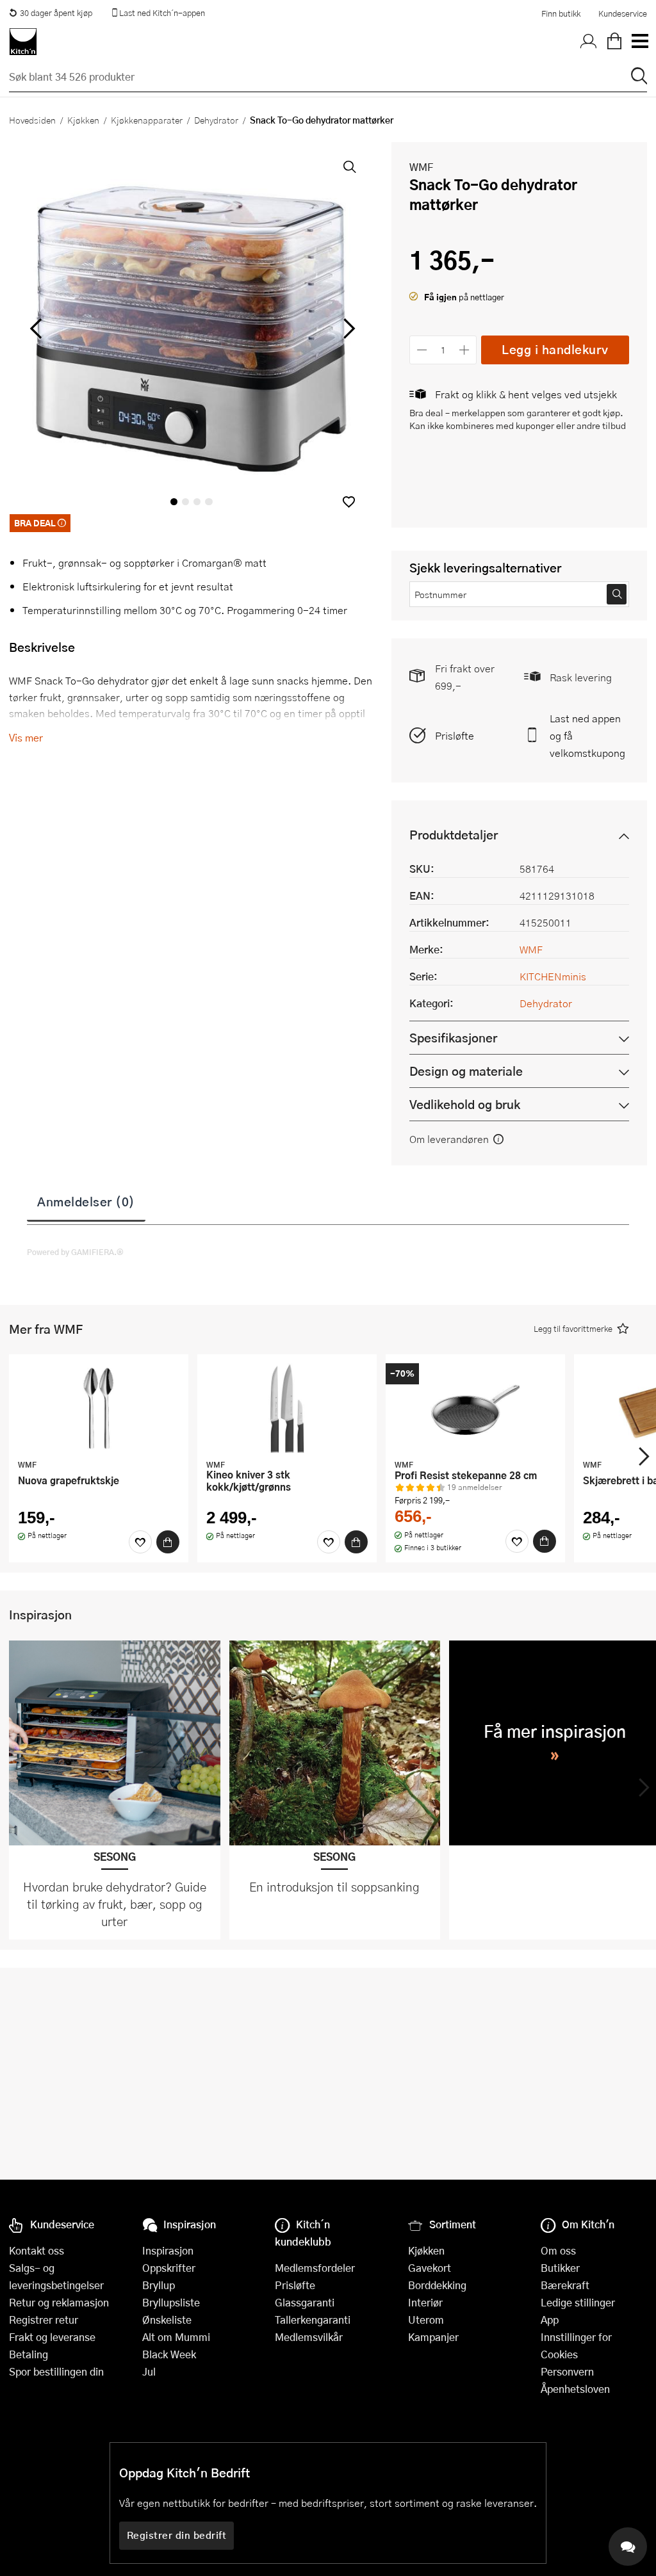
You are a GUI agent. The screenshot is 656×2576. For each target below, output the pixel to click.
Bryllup (159, 2285)
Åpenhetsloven (575, 2389)
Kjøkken (83, 120)
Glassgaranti (305, 2302)
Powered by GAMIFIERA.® (75, 1252)
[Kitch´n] (23, 42)
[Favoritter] (140, 1542)
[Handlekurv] (614, 42)
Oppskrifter (169, 2268)
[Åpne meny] (639, 42)
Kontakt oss (37, 2250)
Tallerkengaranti (313, 2320)
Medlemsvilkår (309, 2337)
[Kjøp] (168, 1542)
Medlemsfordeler (315, 2268)
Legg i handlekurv (555, 349)
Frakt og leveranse (52, 2337)
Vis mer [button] (26, 737)
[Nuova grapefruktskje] (99, 1408)
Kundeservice (623, 13)
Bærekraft (565, 2285)
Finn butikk (561, 13)
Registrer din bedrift (177, 2535)
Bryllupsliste (171, 2302)
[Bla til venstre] (36, 328)
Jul (149, 2371)
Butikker (560, 2268)
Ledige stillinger (578, 2302)
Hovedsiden (32, 120)
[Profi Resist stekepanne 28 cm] (475, 1408)
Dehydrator (216, 120)
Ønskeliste (167, 2320)
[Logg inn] (589, 42)
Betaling (29, 2354)
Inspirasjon (168, 2250)
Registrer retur (44, 2320)
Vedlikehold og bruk (465, 1104)
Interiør (425, 2302)
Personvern (567, 2371)
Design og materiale (466, 1071)
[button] (349, 502)
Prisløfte (455, 735)
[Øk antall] (465, 350)
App (550, 2320)
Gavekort (430, 2268)
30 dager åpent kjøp (56, 13)
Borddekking (437, 2285)
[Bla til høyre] (347, 328)
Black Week (169, 2354)
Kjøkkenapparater (147, 120)
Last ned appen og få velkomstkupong (587, 735)
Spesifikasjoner (453, 1038)
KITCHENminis (553, 976)
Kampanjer (433, 2337)
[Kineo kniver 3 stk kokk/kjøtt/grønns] (287, 1408)
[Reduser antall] (422, 350)
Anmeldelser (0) (86, 1201)
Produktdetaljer (454, 835)
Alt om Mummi (176, 2337)
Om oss (558, 2250)
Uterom (426, 2320)
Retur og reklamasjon (59, 2302)
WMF (421, 167)
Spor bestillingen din (56, 2371)
